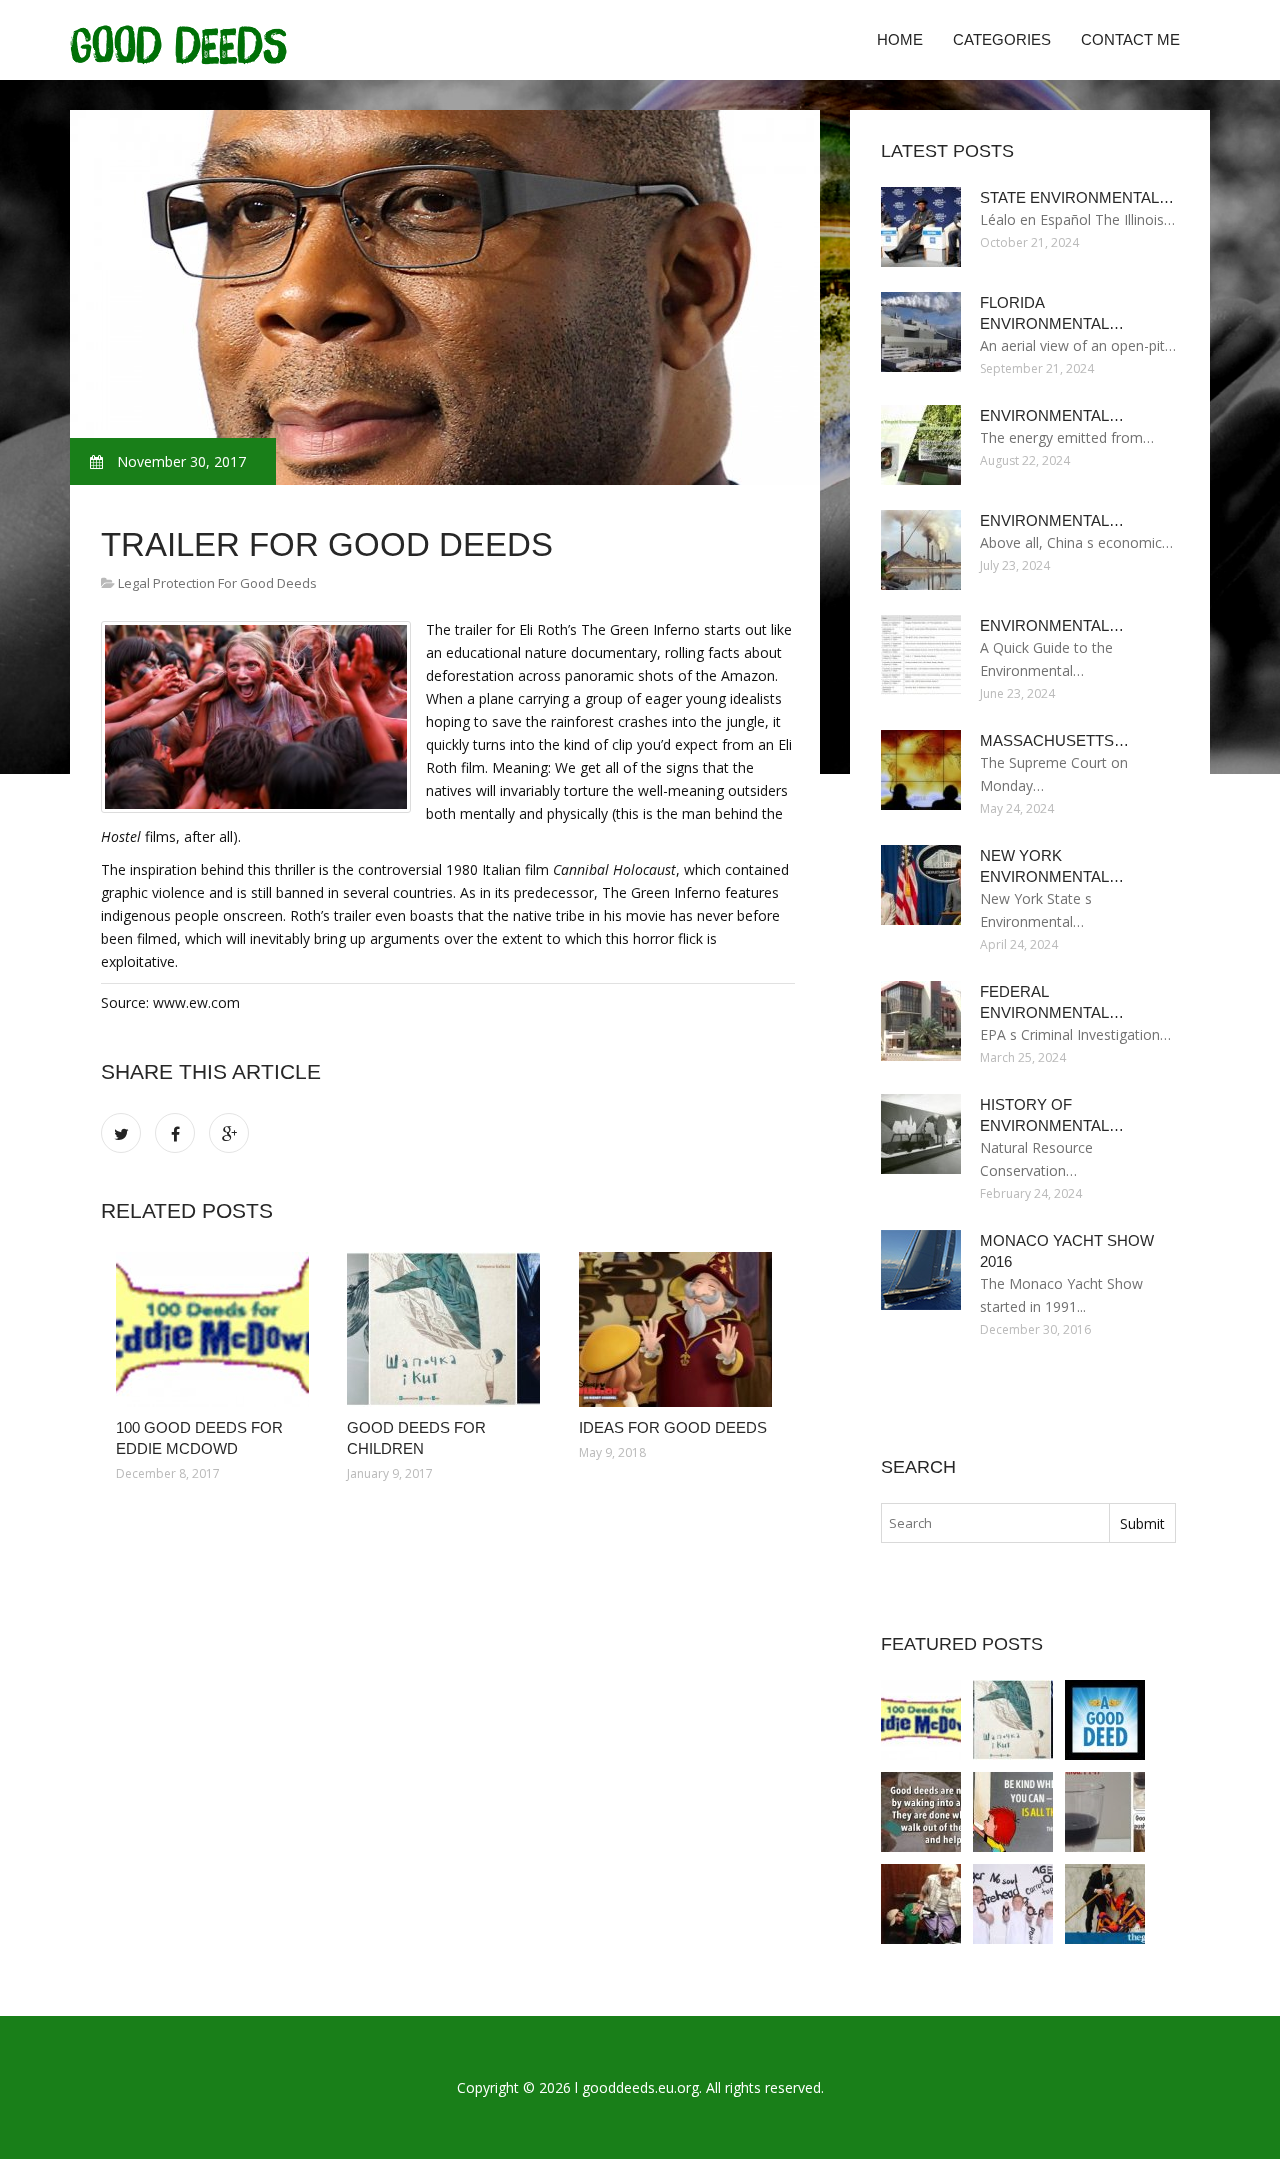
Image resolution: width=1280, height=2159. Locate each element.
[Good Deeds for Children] (447, 1329)
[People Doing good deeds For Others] (921, 1904)
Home (900, 39)
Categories (1002, 39)
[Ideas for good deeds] (679, 1329)
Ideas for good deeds (673, 1427)
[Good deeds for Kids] (1013, 1904)
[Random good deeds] (1105, 1904)
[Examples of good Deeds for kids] (1105, 1812)
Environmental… (1052, 415)
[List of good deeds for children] (1013, 1812)
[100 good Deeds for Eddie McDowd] (216, 1329)
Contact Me (1130, 39)
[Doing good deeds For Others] (921, 1812)
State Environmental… (1077, 197)
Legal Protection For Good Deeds (217, 583)
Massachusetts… (1054, 740)
